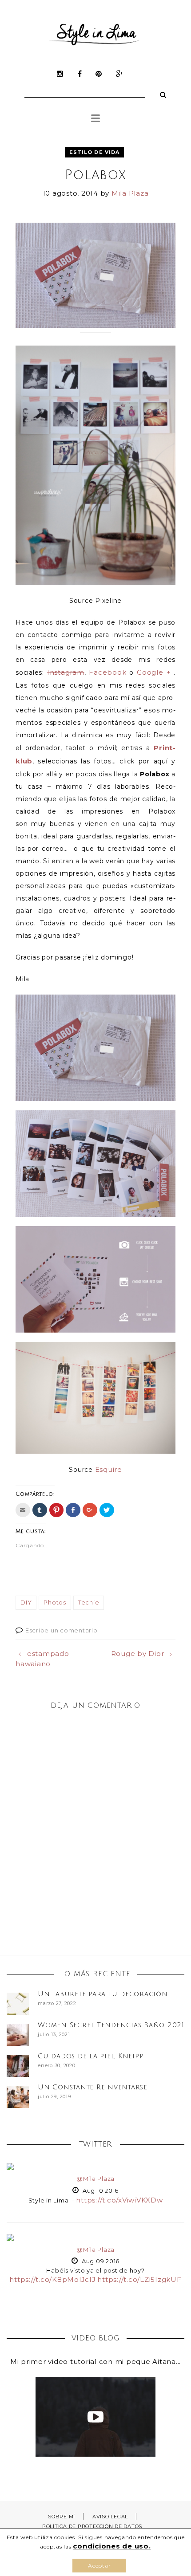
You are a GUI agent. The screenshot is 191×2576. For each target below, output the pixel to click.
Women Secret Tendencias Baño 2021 (111, 2025)
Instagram (66, 672)
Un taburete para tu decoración (103, 1994)
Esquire (109, 1469)
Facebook (107, 672)
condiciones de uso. (112, 2546)
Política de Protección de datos (92, 2526)
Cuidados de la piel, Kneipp (91, 2056)
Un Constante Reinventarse (93, 2087)
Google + (154, 672)
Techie (89, 1602)
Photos (55, 1602)
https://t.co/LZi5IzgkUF (139, 2279)
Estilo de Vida (94, 152)
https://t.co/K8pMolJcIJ (52, 2279)
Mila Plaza (130, 193)
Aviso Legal (110, 2517)
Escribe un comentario (62, 1630)
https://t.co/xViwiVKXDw (119, 2200)
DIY (26, 1602)
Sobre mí (62, 2517)
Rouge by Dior (138, 1654)
